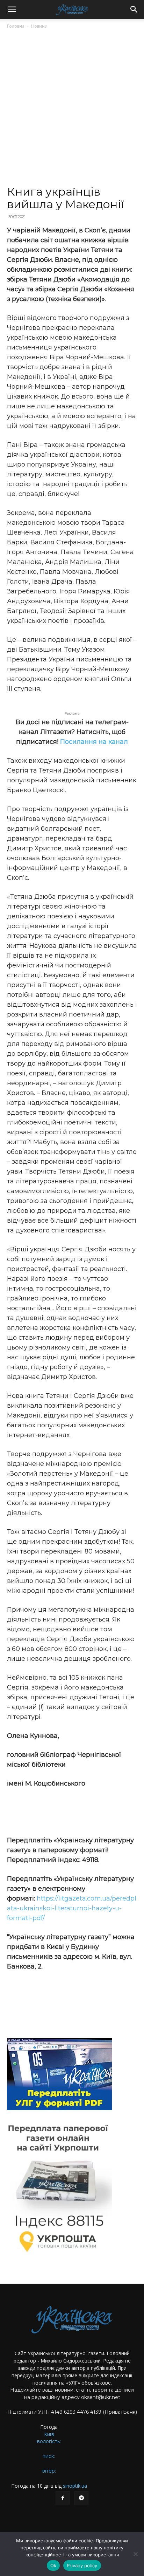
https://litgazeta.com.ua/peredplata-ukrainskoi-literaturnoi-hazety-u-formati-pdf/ (72, 1908)
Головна (16, 26)
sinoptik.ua (75, 2486)
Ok (53, 2565)
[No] (135, 2554)
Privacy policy (82, 2565)
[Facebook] (63, 2498)
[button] (12, 9)
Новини (39, 26)
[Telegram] (81, 2498)
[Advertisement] (72, 110)
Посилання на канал (94, 742)
